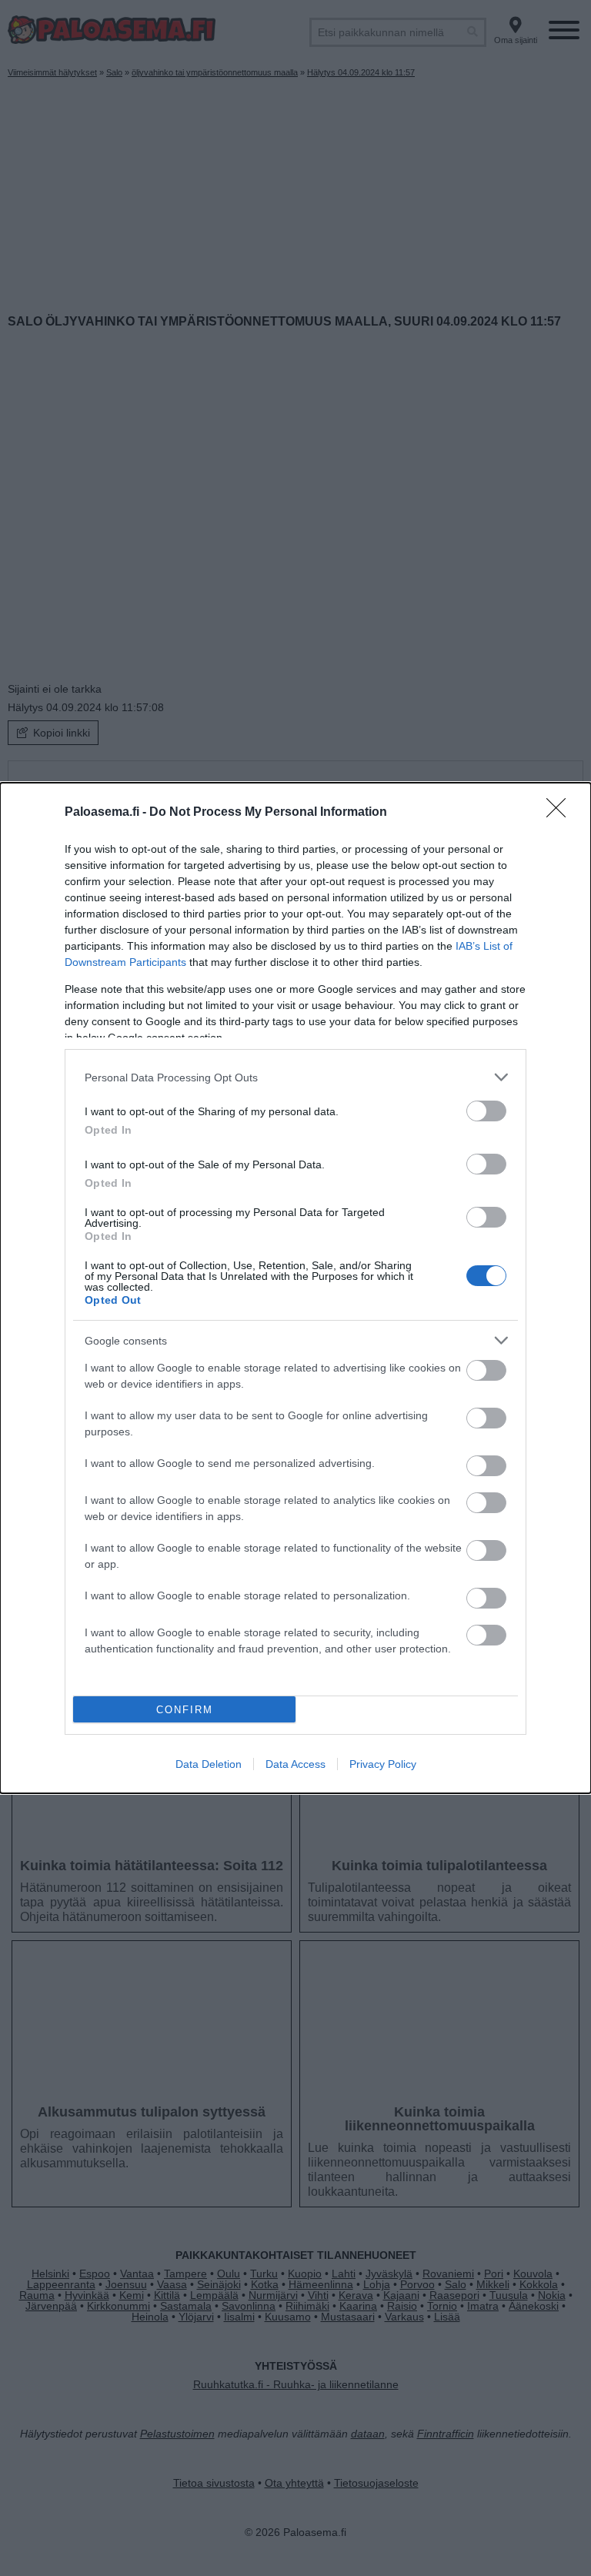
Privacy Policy (383, 1764)
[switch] (486, 1111)
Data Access (295, 1764)
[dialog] (295, 1288)
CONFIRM (185, 1710)
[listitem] (295, 1077)
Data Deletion (209, 1764)
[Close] (561, 813)
